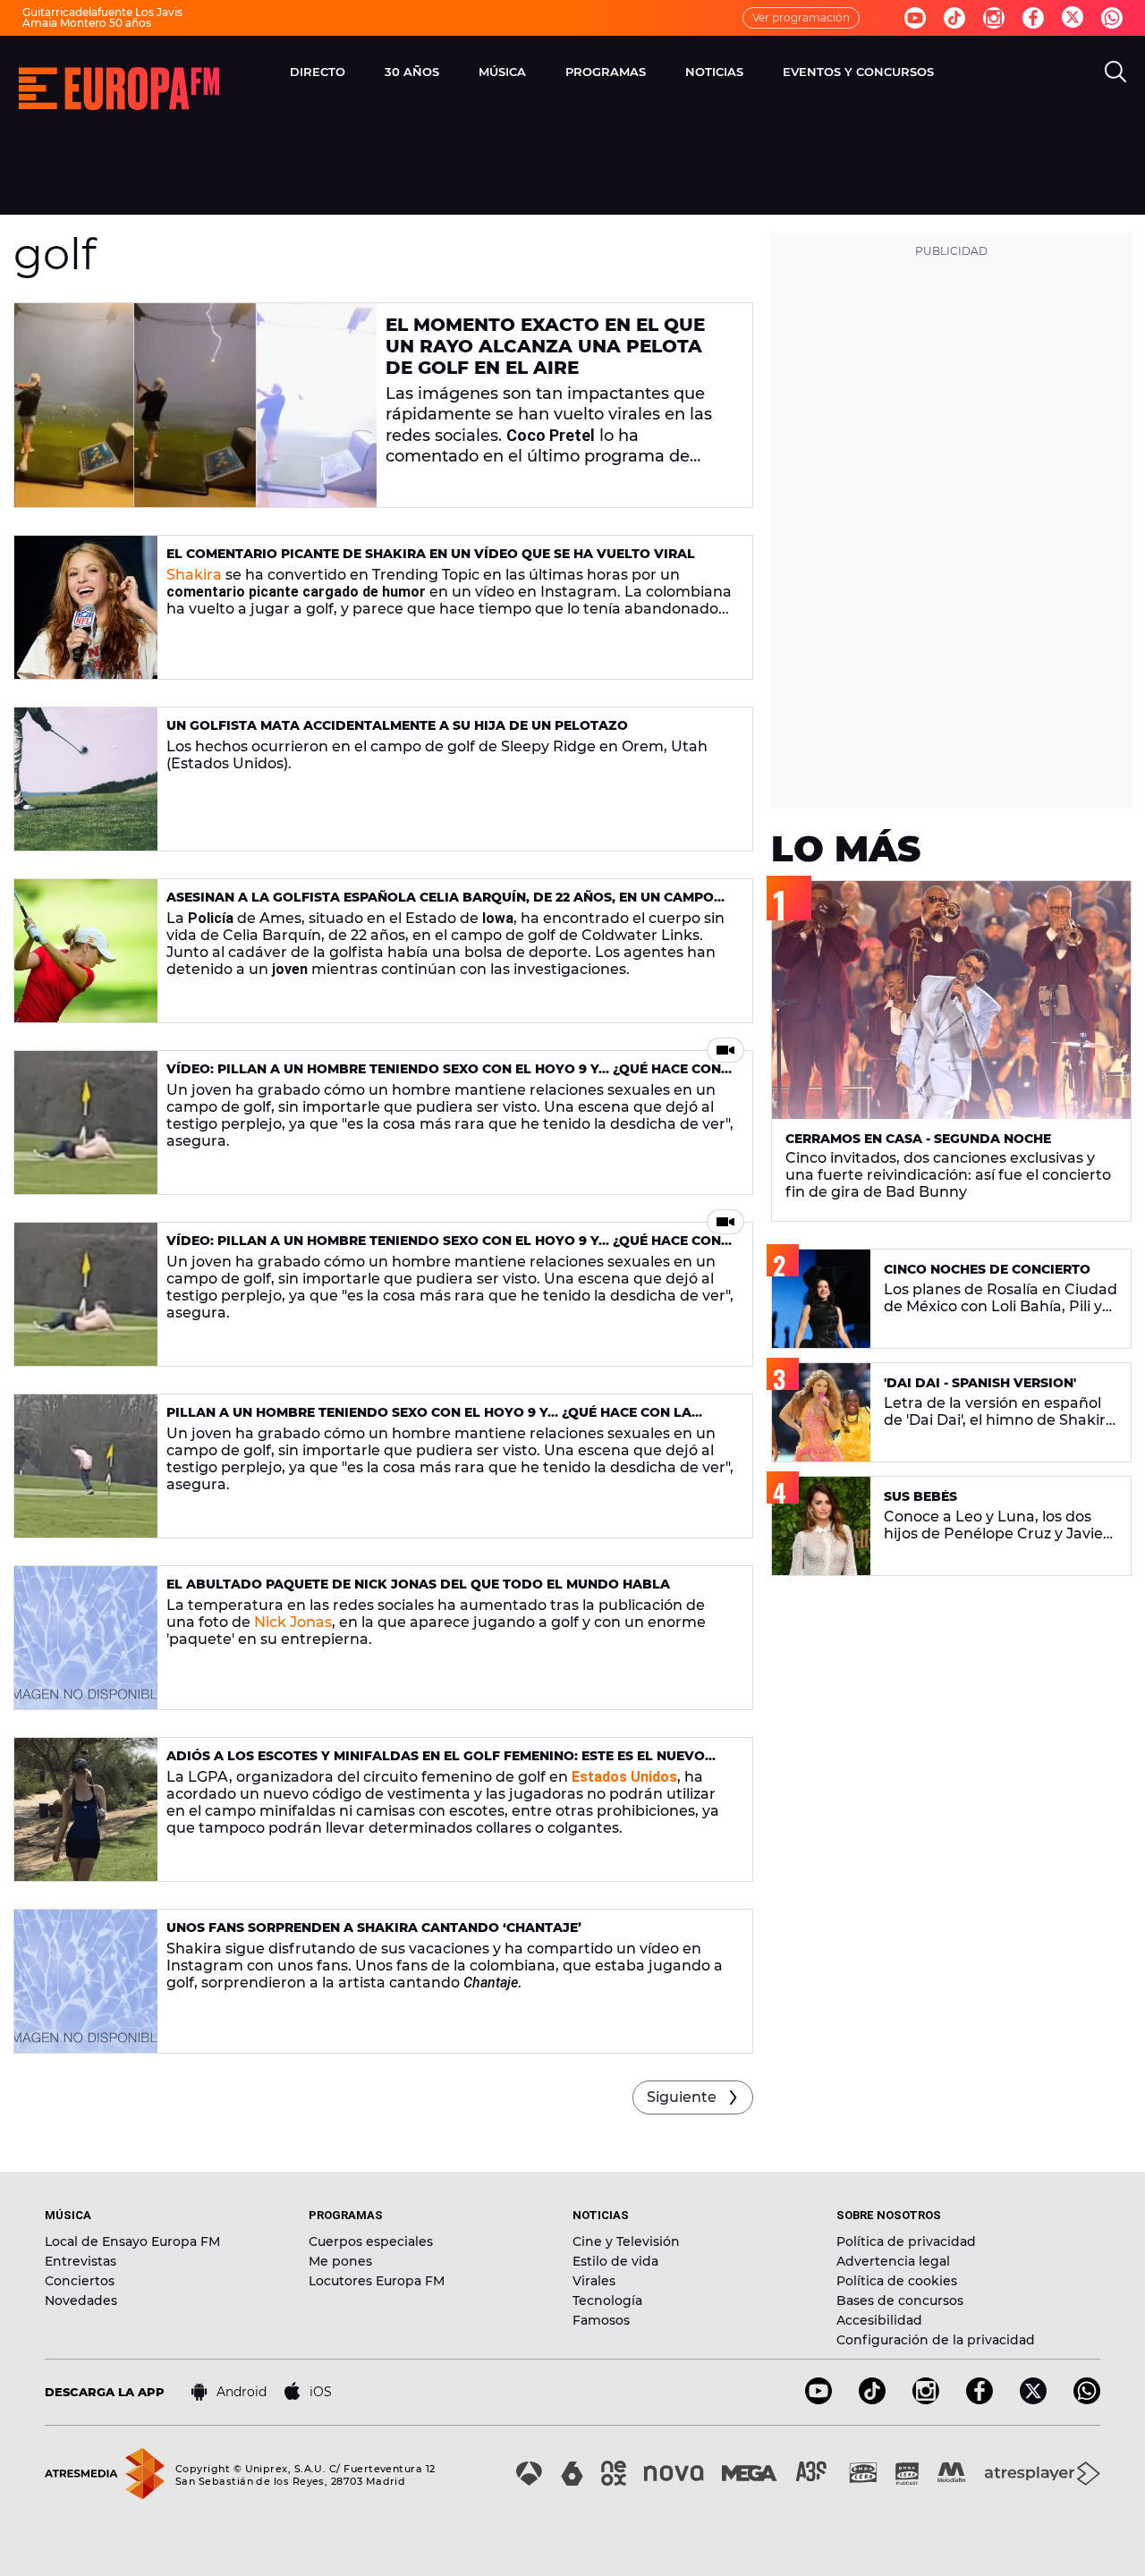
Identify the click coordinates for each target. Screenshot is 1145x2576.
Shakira (194, 575)
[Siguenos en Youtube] (915, 18)
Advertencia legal (893, 2261)
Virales (594, 2281)
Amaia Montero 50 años (87, 23)
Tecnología (607, 2301)
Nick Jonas (293, 1622)
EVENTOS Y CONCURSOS (858, 72)
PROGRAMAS (606, 72)
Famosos (601, 2320)
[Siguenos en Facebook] (1033, 18)
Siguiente (682, 2097)
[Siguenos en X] (1033, 2399)
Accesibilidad (879, 2320)
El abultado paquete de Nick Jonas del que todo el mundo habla (418, 1584)
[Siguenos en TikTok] (872, 2399)
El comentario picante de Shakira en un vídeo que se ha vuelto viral (431, 554)
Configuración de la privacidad (936, 2340)
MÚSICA (502, 72)
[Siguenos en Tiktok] (954, 18)
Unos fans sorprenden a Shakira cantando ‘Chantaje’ (374, 1928)
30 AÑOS (412, 72)
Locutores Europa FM (377, 2281)
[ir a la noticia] (195, 405)
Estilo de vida (615, 2261)
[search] (1115, 72)
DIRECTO (318, 72)
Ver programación (801, 17)
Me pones (340, 2261)
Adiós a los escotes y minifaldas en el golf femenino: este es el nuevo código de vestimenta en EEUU (436, 1763)
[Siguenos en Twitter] (1073, 18)
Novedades (81, 2301)
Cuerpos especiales (371, 2241)
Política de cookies (897, 2281)
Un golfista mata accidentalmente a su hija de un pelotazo (397, 725)
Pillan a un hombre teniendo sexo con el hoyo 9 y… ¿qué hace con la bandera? (429, 1420)
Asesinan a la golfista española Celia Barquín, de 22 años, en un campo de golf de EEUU (440, 905)
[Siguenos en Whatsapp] (1112, 18)
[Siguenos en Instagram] (994, 18)
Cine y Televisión (626, 2241)
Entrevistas (81, 2261)
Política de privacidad (906, 2241)
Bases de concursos (900, 2301)
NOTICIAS (714, 72)
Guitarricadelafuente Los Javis (102, 12)
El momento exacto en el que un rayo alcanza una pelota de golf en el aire (545, 346)
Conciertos (80, 2281)
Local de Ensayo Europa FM (132, 2241)
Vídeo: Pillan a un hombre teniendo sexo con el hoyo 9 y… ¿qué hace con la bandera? (444, 1076)
